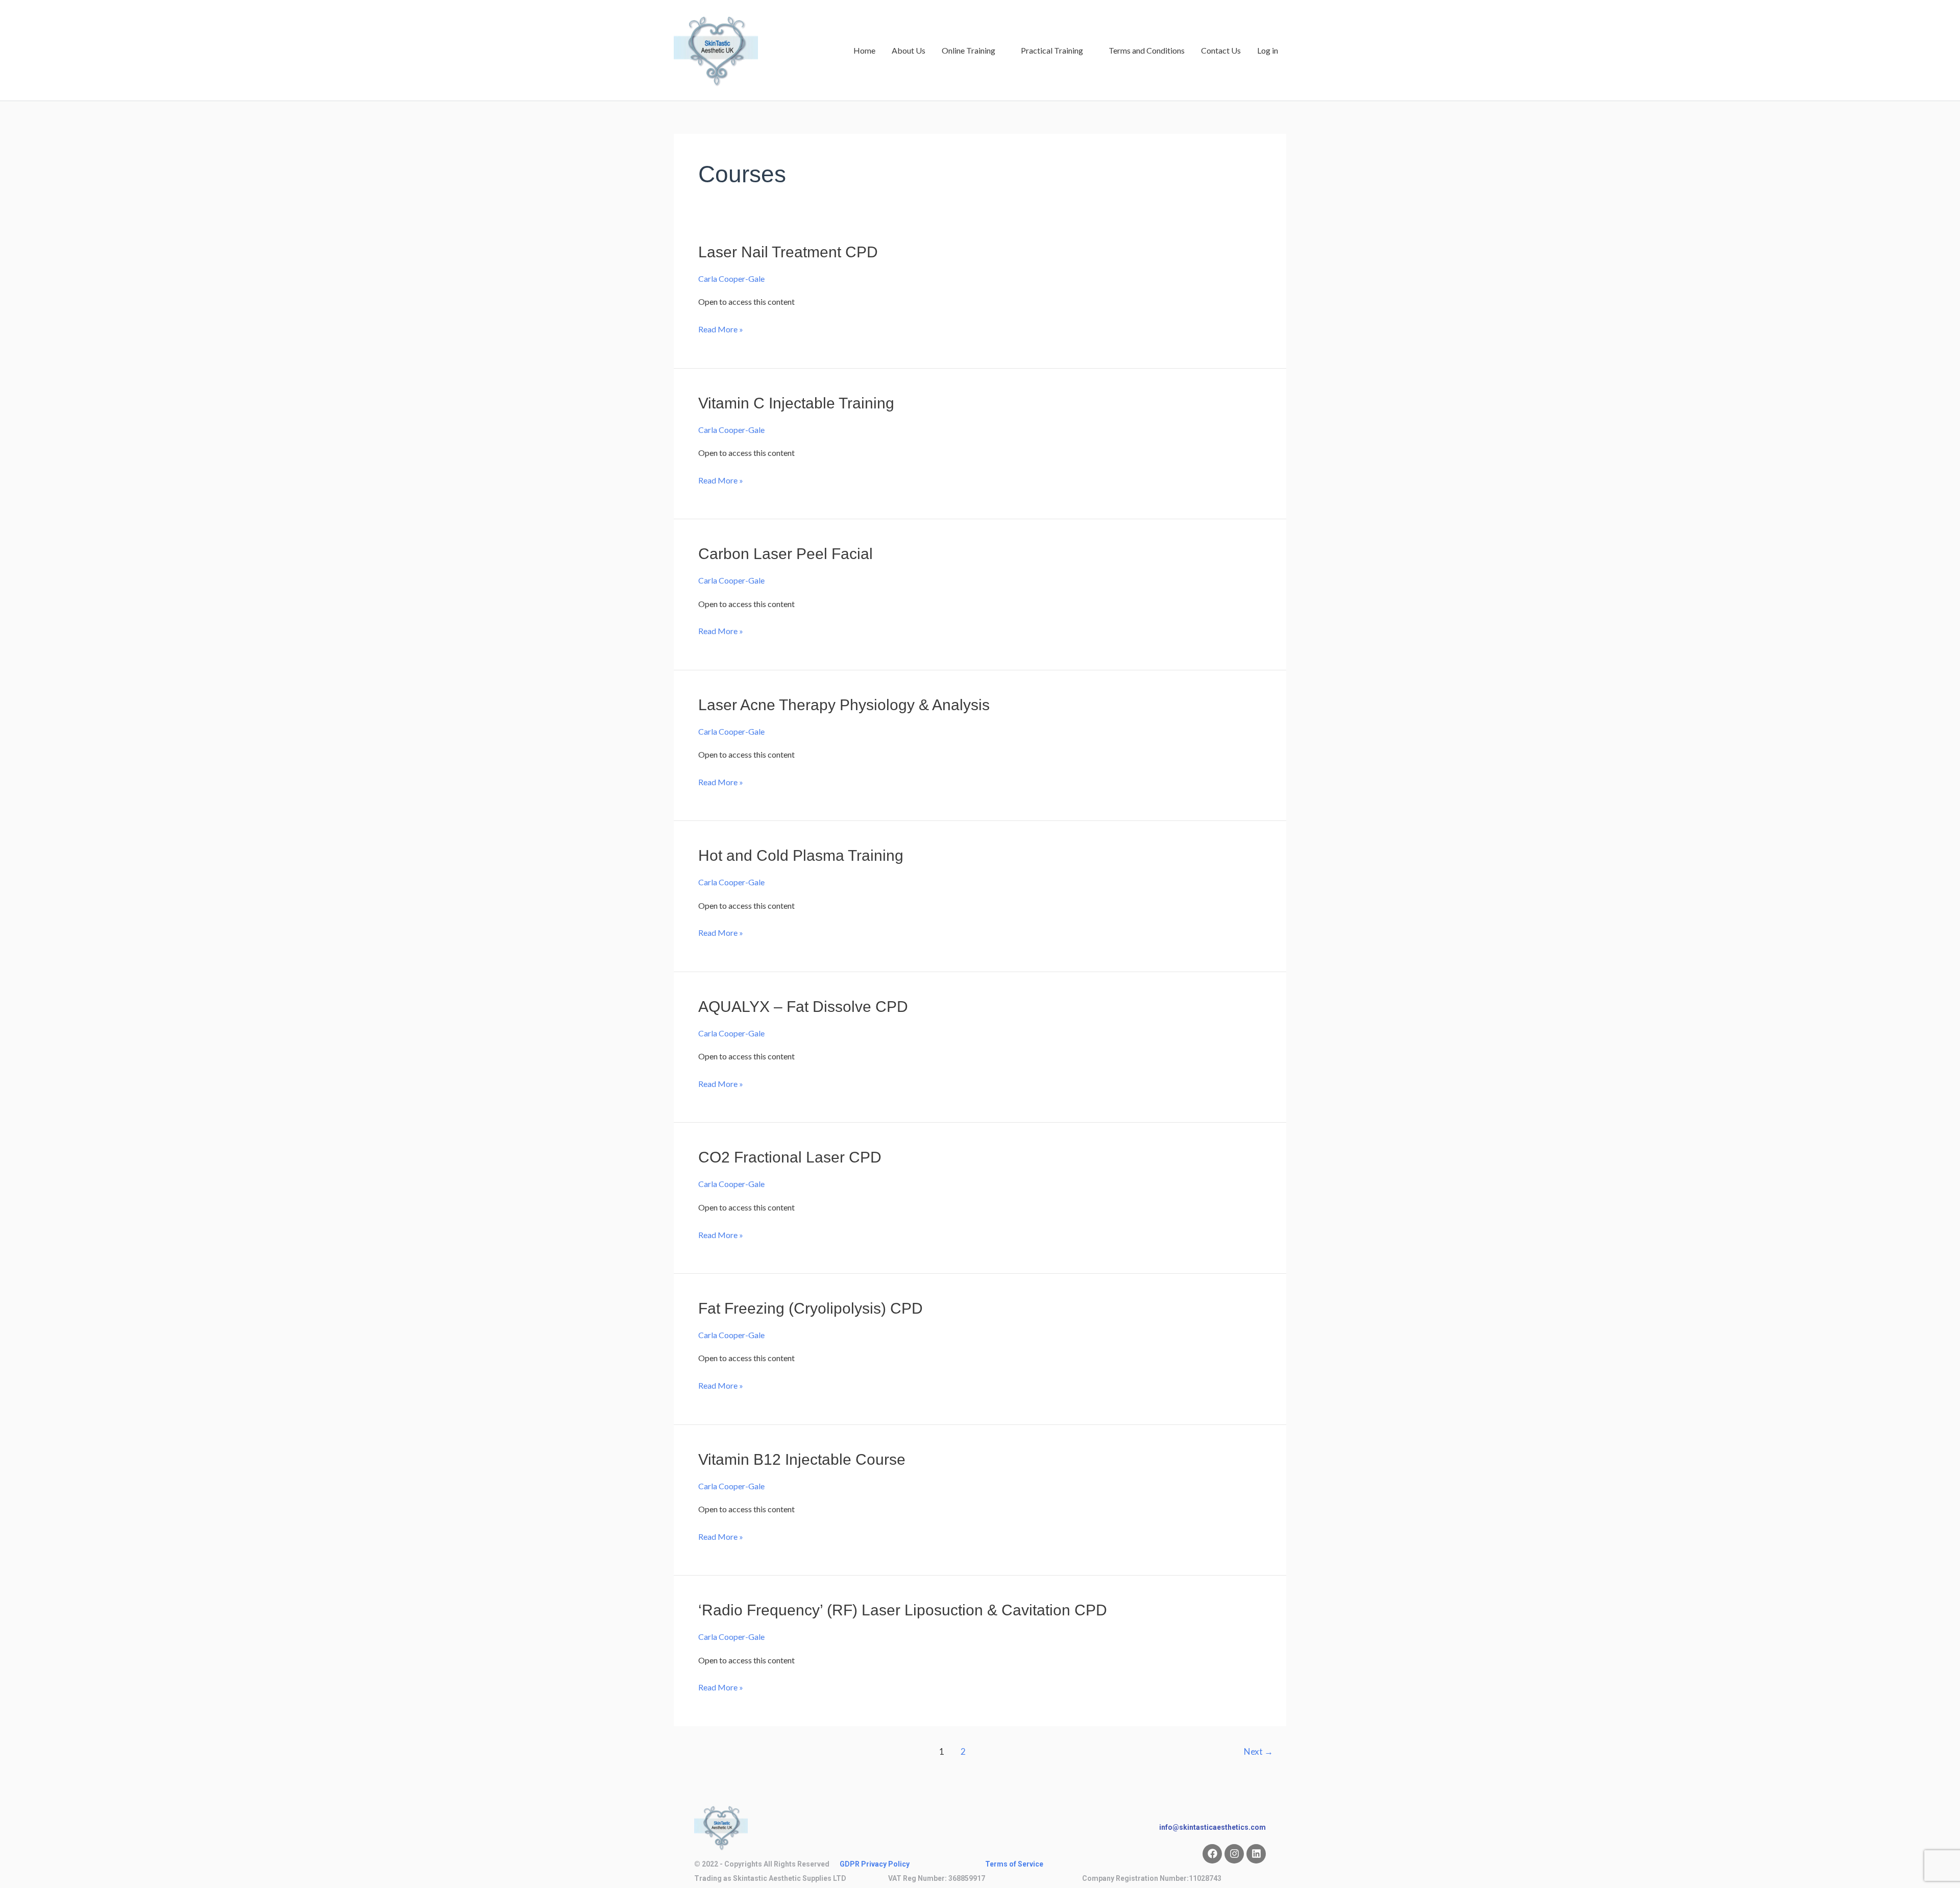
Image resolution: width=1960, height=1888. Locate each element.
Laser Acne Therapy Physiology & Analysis (844, 705)
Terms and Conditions (1147, 50)
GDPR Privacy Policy (875, 1864)
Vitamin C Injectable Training (796, 403)
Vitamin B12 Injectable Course (802, 1459)
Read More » (721, 328)
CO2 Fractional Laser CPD (790, 1157)
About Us (909, 50)
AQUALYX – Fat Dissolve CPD (803, 1007)
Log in (1268, 50)
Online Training (969, 50)
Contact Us (1221, 50)
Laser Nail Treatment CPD (788, 252)
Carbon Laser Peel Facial (786, 554)
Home (864, 50)
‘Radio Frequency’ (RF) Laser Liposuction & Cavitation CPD (903, 1610)
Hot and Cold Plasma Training (801, 855)
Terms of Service (1014, 1864)
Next (1258, 1751)
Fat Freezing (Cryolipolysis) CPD (811, 1308)
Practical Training (1052, 50)
